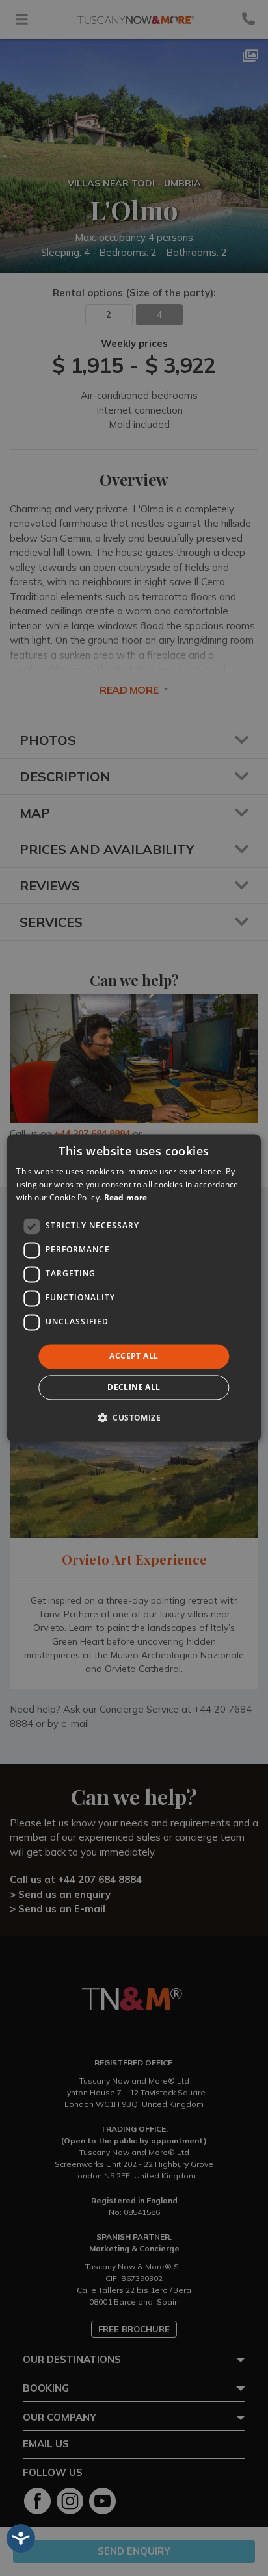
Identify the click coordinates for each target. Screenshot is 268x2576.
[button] (134, 1418)
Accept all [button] (134, 1356)
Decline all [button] (134, 1388)
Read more (126, 1197)
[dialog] (134, 1288)
